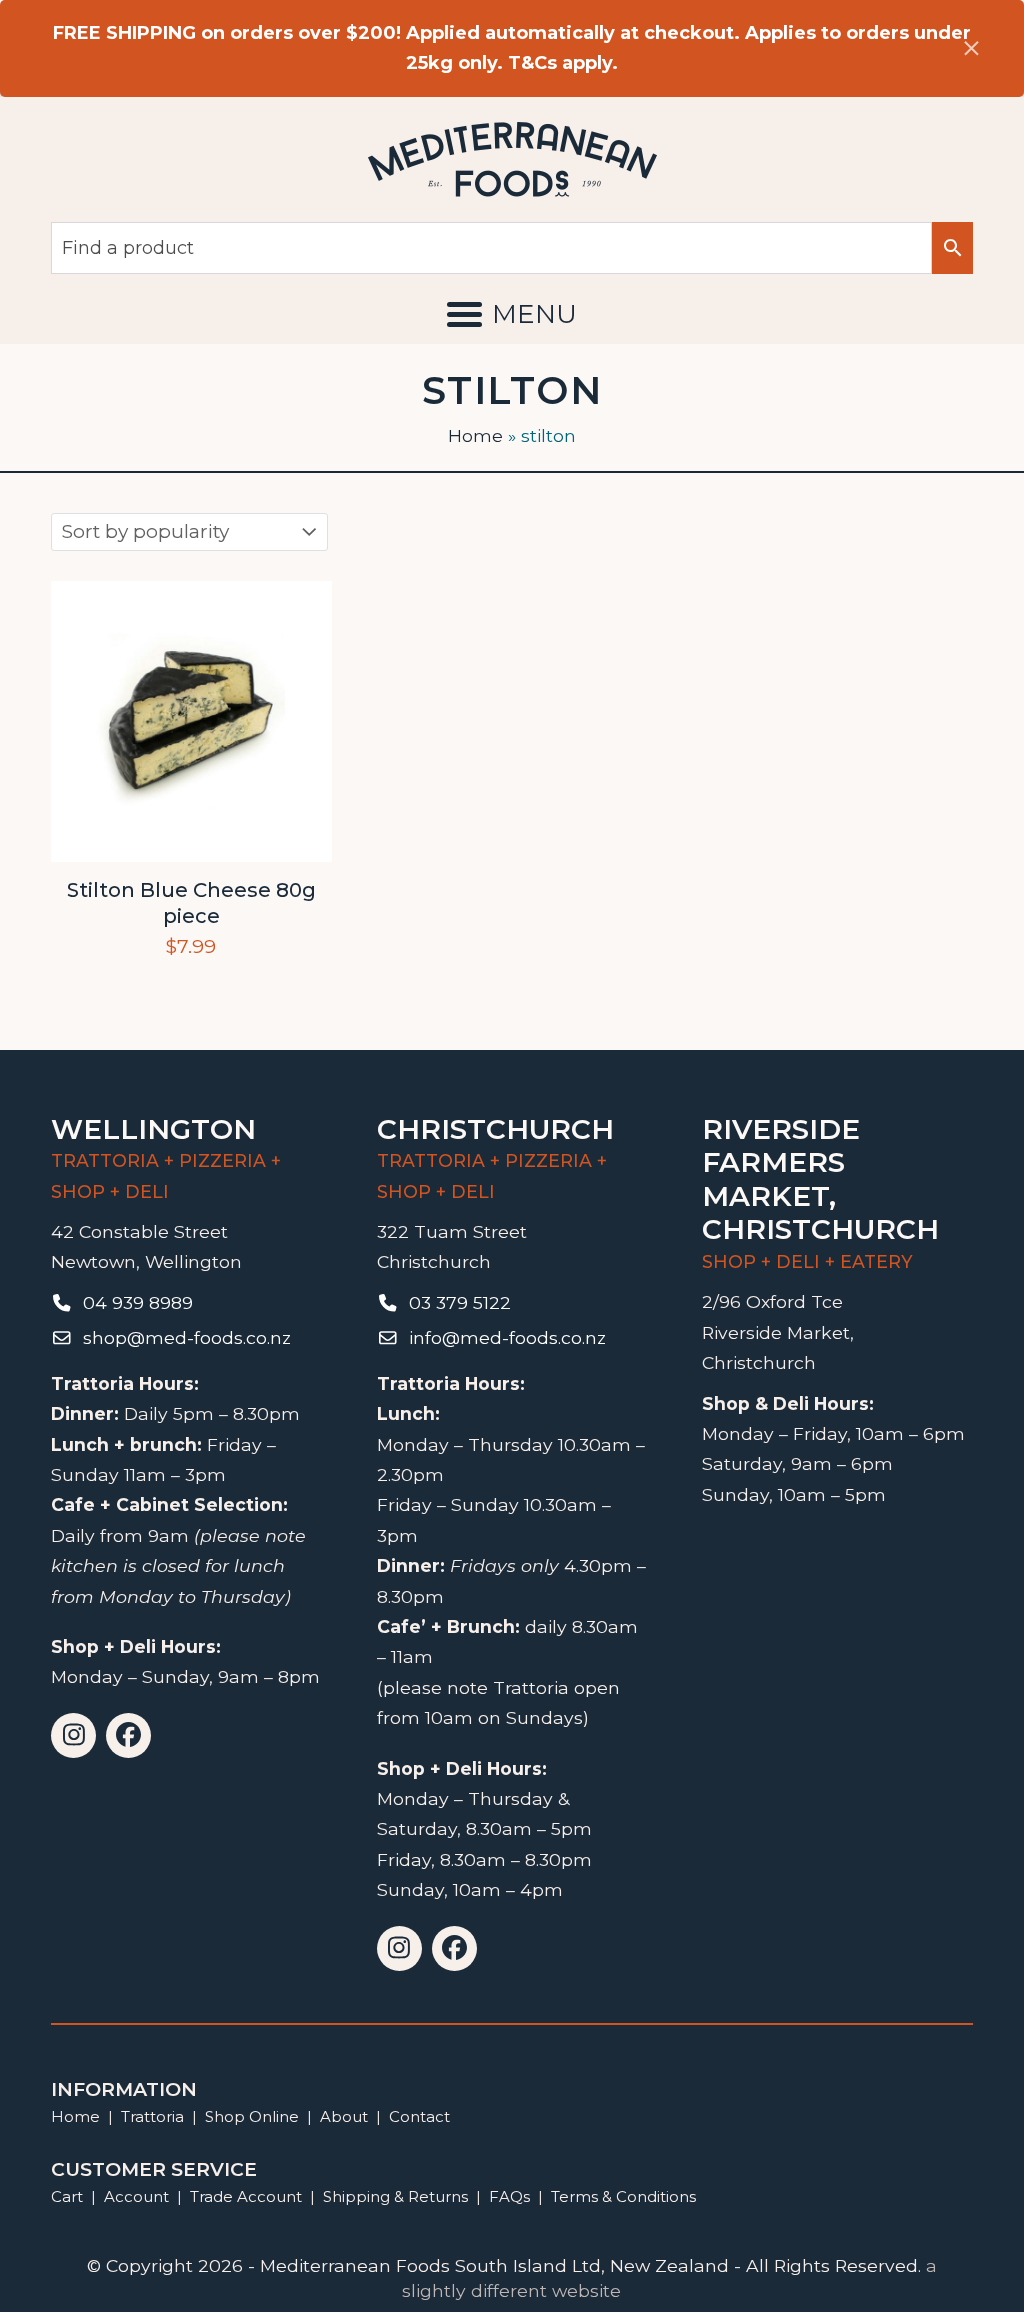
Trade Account (246, 2196)
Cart (67, 2196)
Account (136, 2196)
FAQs (509, 2196)
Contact (419, 2116)
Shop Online (254, 2116)
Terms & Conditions (623, 2196)
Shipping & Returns (395, 2196)
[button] (512, 314)
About (344, 2116)
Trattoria (152, 2116)
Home (475, 435)
